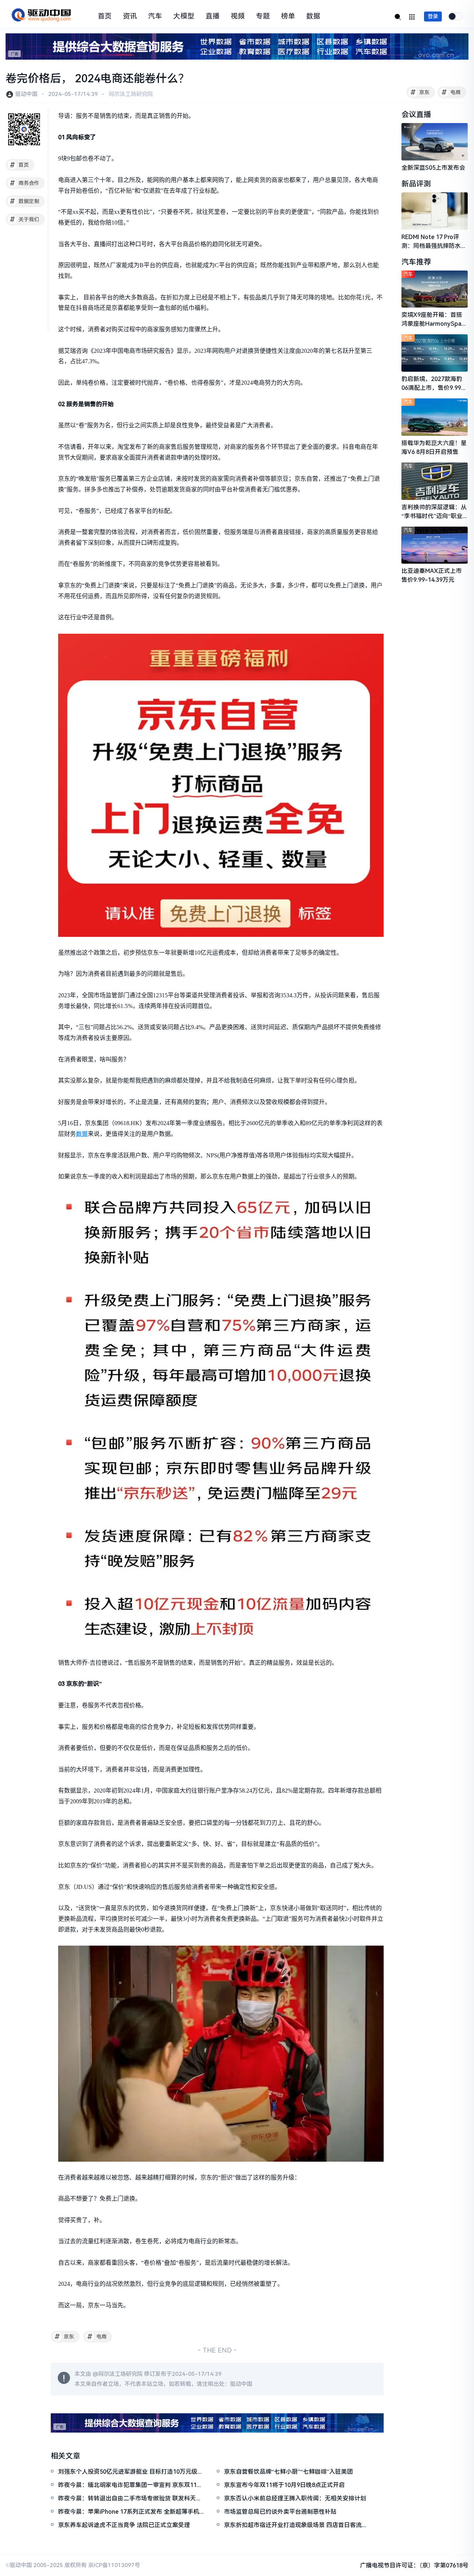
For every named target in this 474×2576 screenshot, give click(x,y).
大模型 (184, 16)
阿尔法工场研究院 (131, 94)
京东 (420, 92)
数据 (313, 16)
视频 (238, 16)
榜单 (288, 16)
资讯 (130, 16)
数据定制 (25, 201)
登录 (433, 16)
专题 (263, 16)
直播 (213, 16)
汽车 (155, 16)
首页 (105, 16)
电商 (451, 92)
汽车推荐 (416, 262)
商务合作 (25, 183)
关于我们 (25, 219)
